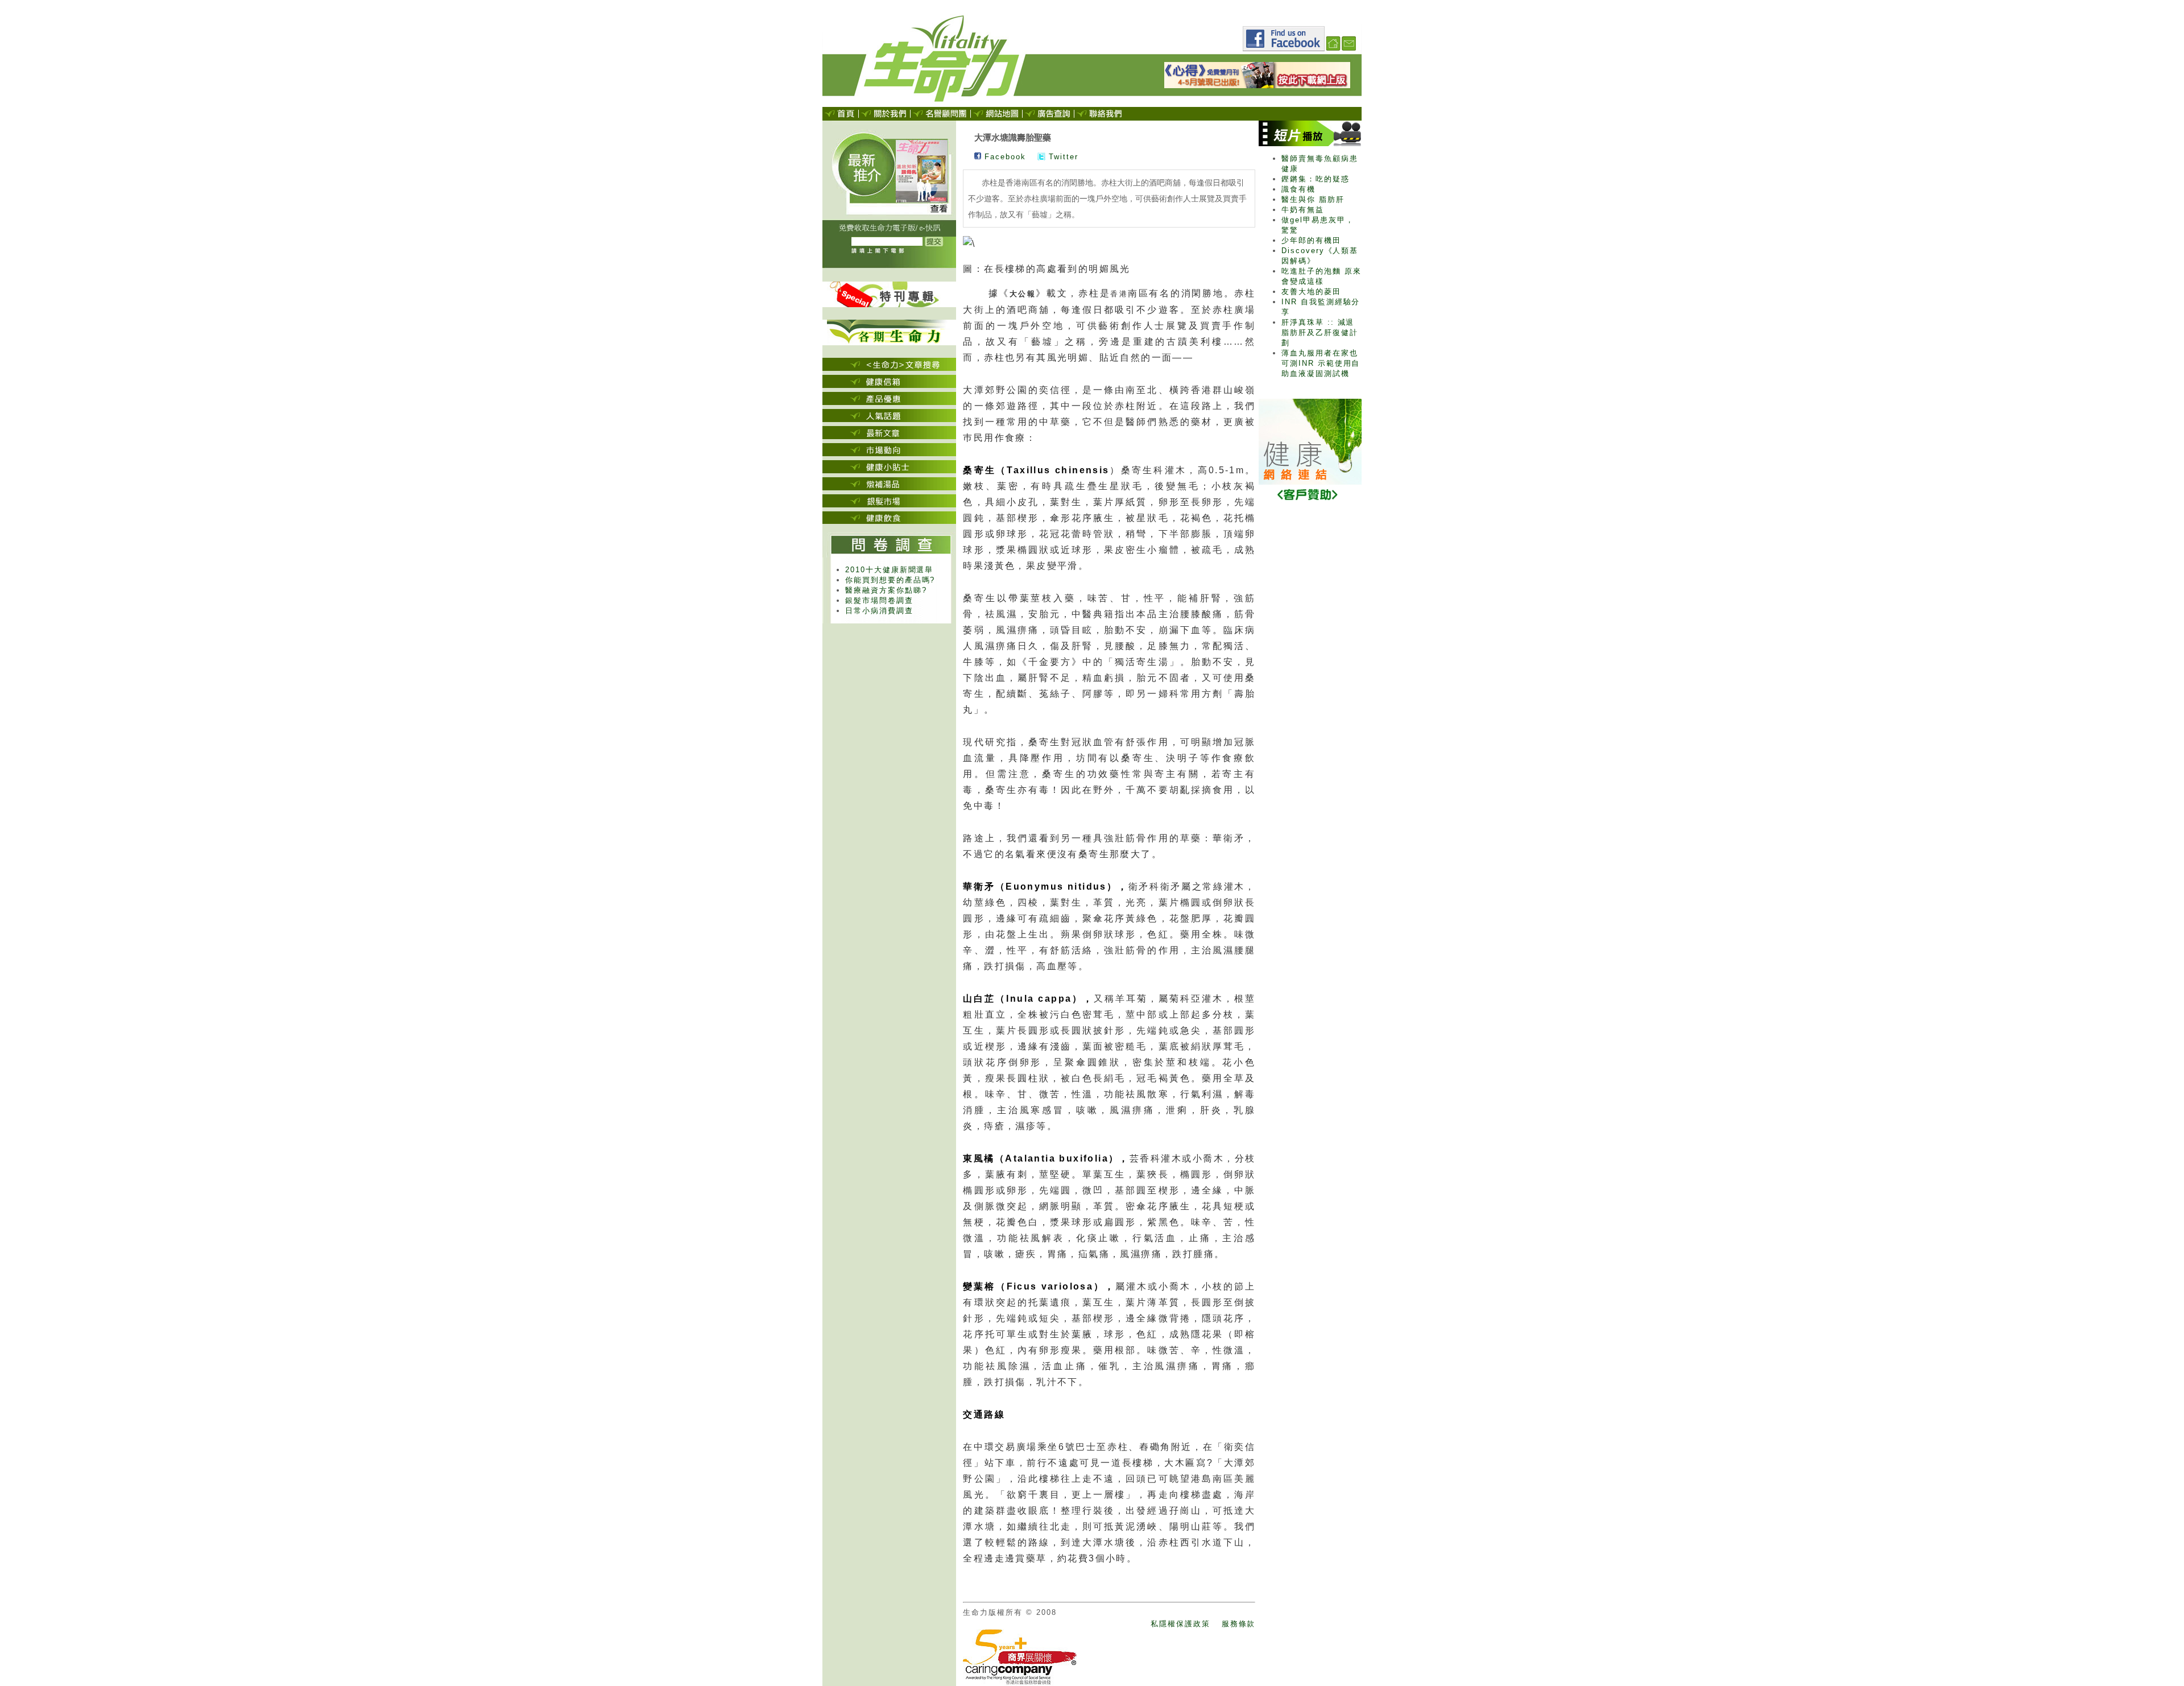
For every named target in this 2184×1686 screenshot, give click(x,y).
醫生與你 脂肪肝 (1313, 199)
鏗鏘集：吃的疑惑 (1316, 179)
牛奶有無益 (1303, 210)
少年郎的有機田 (1311, 240)
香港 (1119, 294)
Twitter (1062, 157)
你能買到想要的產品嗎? (890, 580)
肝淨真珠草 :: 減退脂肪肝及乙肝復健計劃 (1320, 332)
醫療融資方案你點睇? (886, 590)
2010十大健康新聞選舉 (889, 570)
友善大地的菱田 (1311, 292)
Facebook (1004, 157)
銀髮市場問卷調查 (879, 600)
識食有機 (1298, 189)
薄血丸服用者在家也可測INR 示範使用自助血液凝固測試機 (1321, 363)
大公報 (1023, 294)
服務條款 (1239, 1624)
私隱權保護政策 (1180, 1624)
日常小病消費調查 (879, 611)
